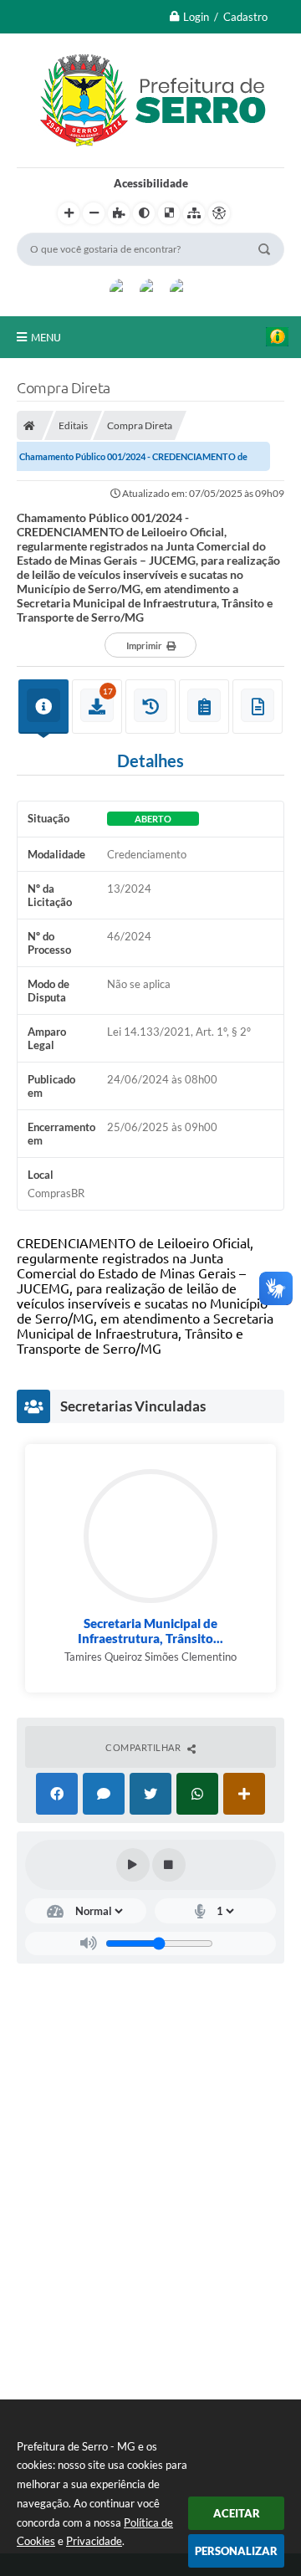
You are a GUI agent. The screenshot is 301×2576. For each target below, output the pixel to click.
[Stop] (169, 1865)
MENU (46, 337)
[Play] (133, 1865)
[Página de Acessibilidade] (219, 213)
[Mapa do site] (194, 213)
